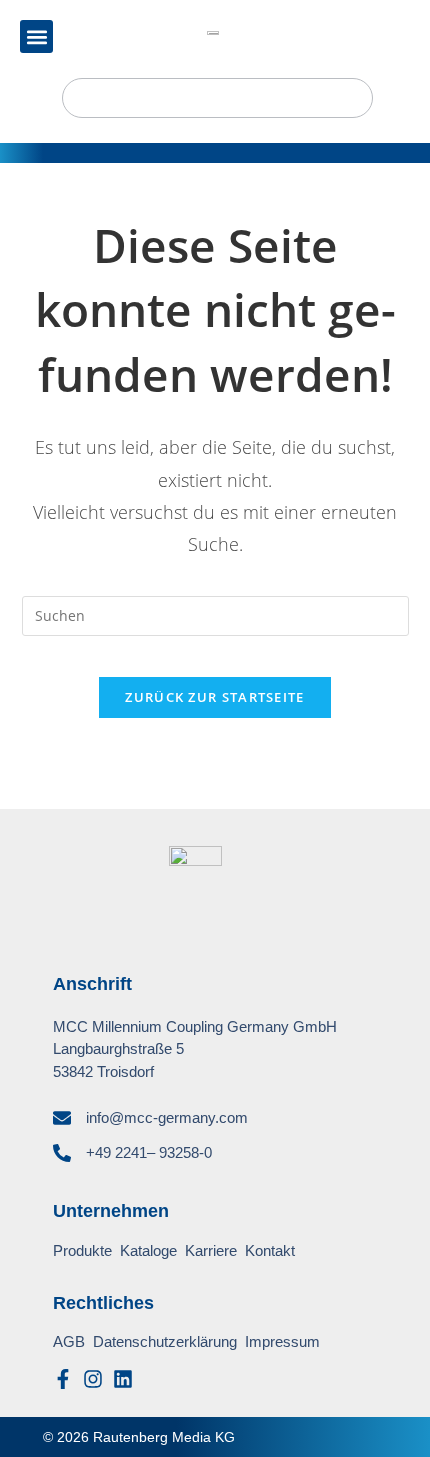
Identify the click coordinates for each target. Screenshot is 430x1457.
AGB (69, 1341)
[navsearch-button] (217, 98)
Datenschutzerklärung (165, 1341)
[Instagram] (93, 1379)
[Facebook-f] (63, 1379)
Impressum (282, 1341)
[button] (36, 36)
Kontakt (270, 1250)
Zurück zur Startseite (214, 697)
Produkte (82, 1250)
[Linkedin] (123, 1379)
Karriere (211, 1250)
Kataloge (148, 1250)
